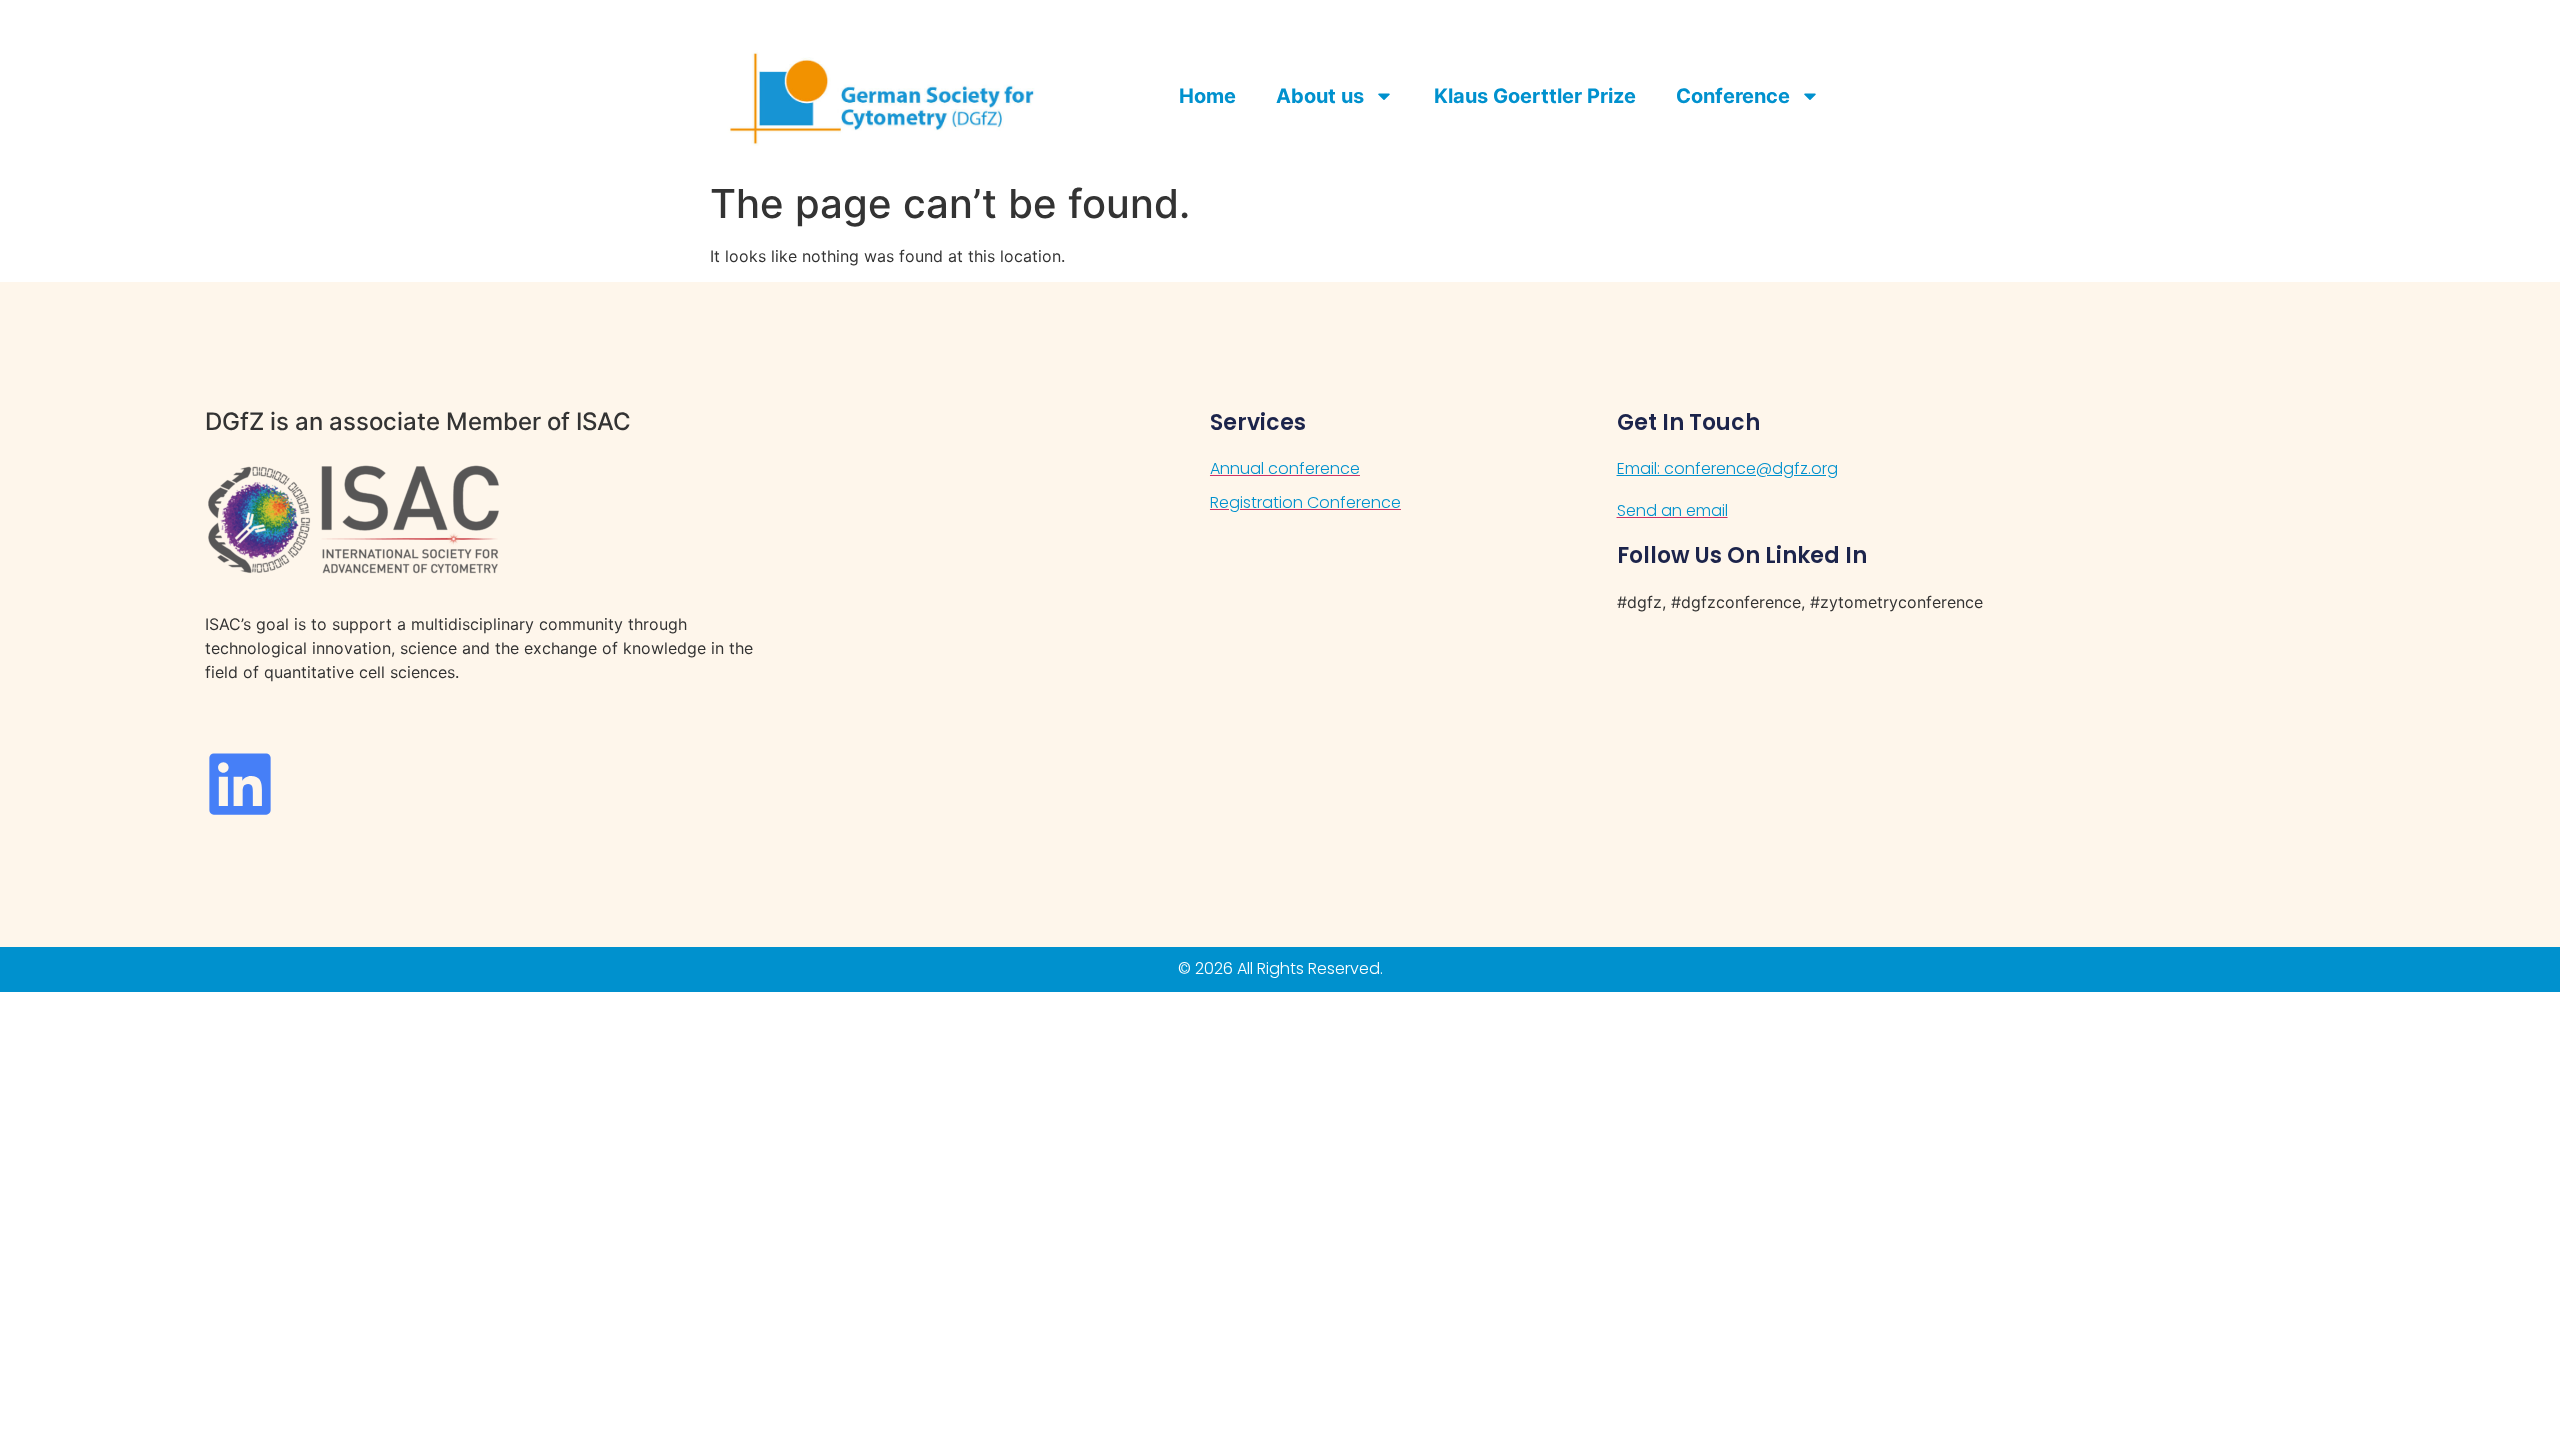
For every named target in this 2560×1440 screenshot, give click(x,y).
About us (1320, 96)
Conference (1733, 96)
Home (1207, 96)
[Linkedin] (240, 784)
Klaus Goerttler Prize (1535, 96)
